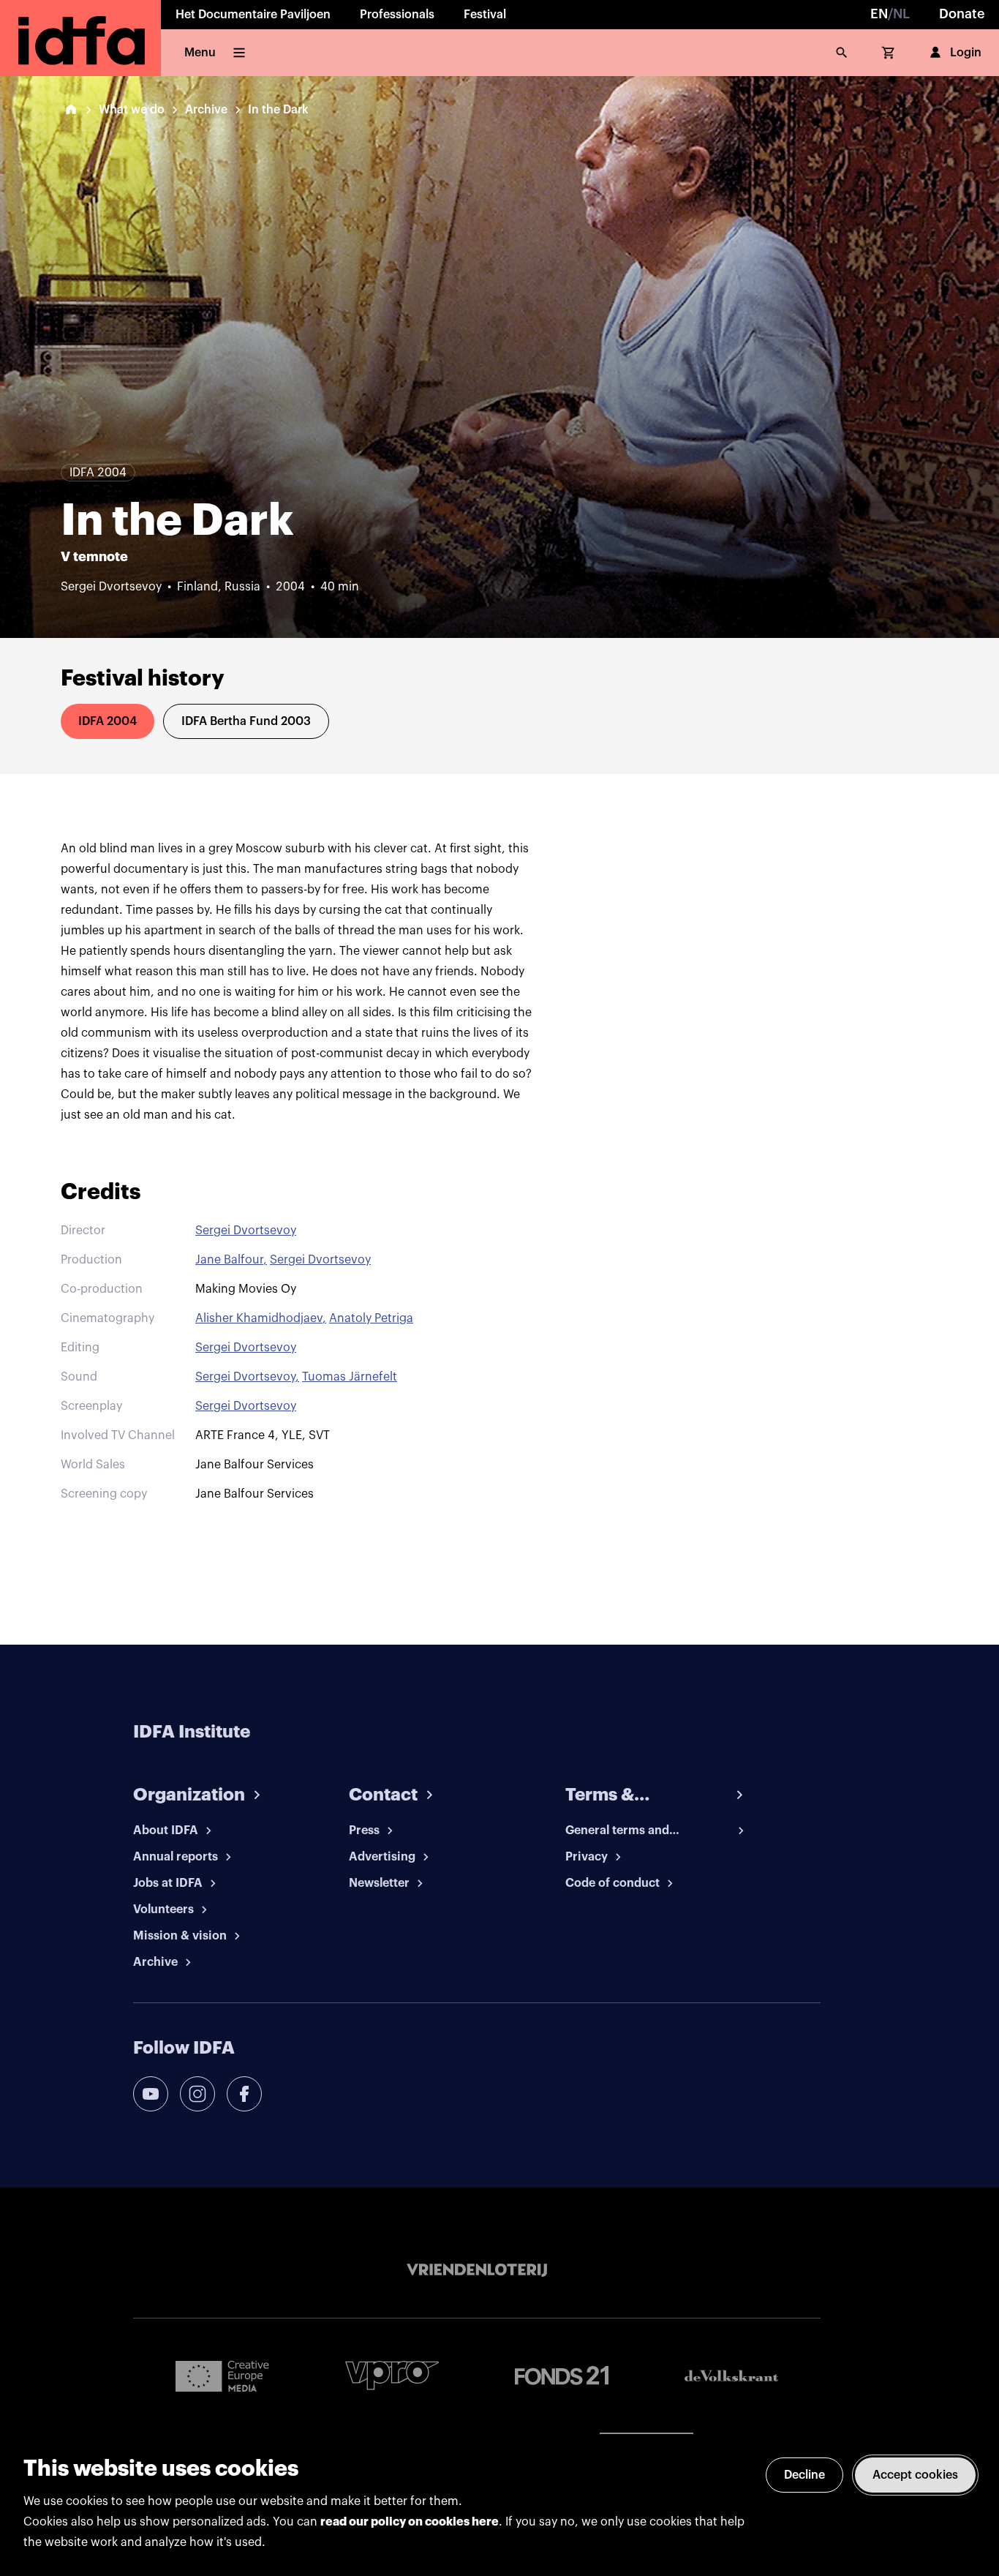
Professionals (397, 15)
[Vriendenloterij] (477, 2270)
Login (966, 53)
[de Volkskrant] (731, 2376)
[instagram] (197, 2094)
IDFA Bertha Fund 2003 (246, 721)
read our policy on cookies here (410, 2522)
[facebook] (244, 2094)
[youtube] (151, 2094)
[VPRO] (392, 2375)
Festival (485, 15)
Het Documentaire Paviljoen (253, 15)
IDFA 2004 (108, 721)
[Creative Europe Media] (222, 2376)
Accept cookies (915, 2475)
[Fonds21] (562, 2376)
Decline (804, 2475)
